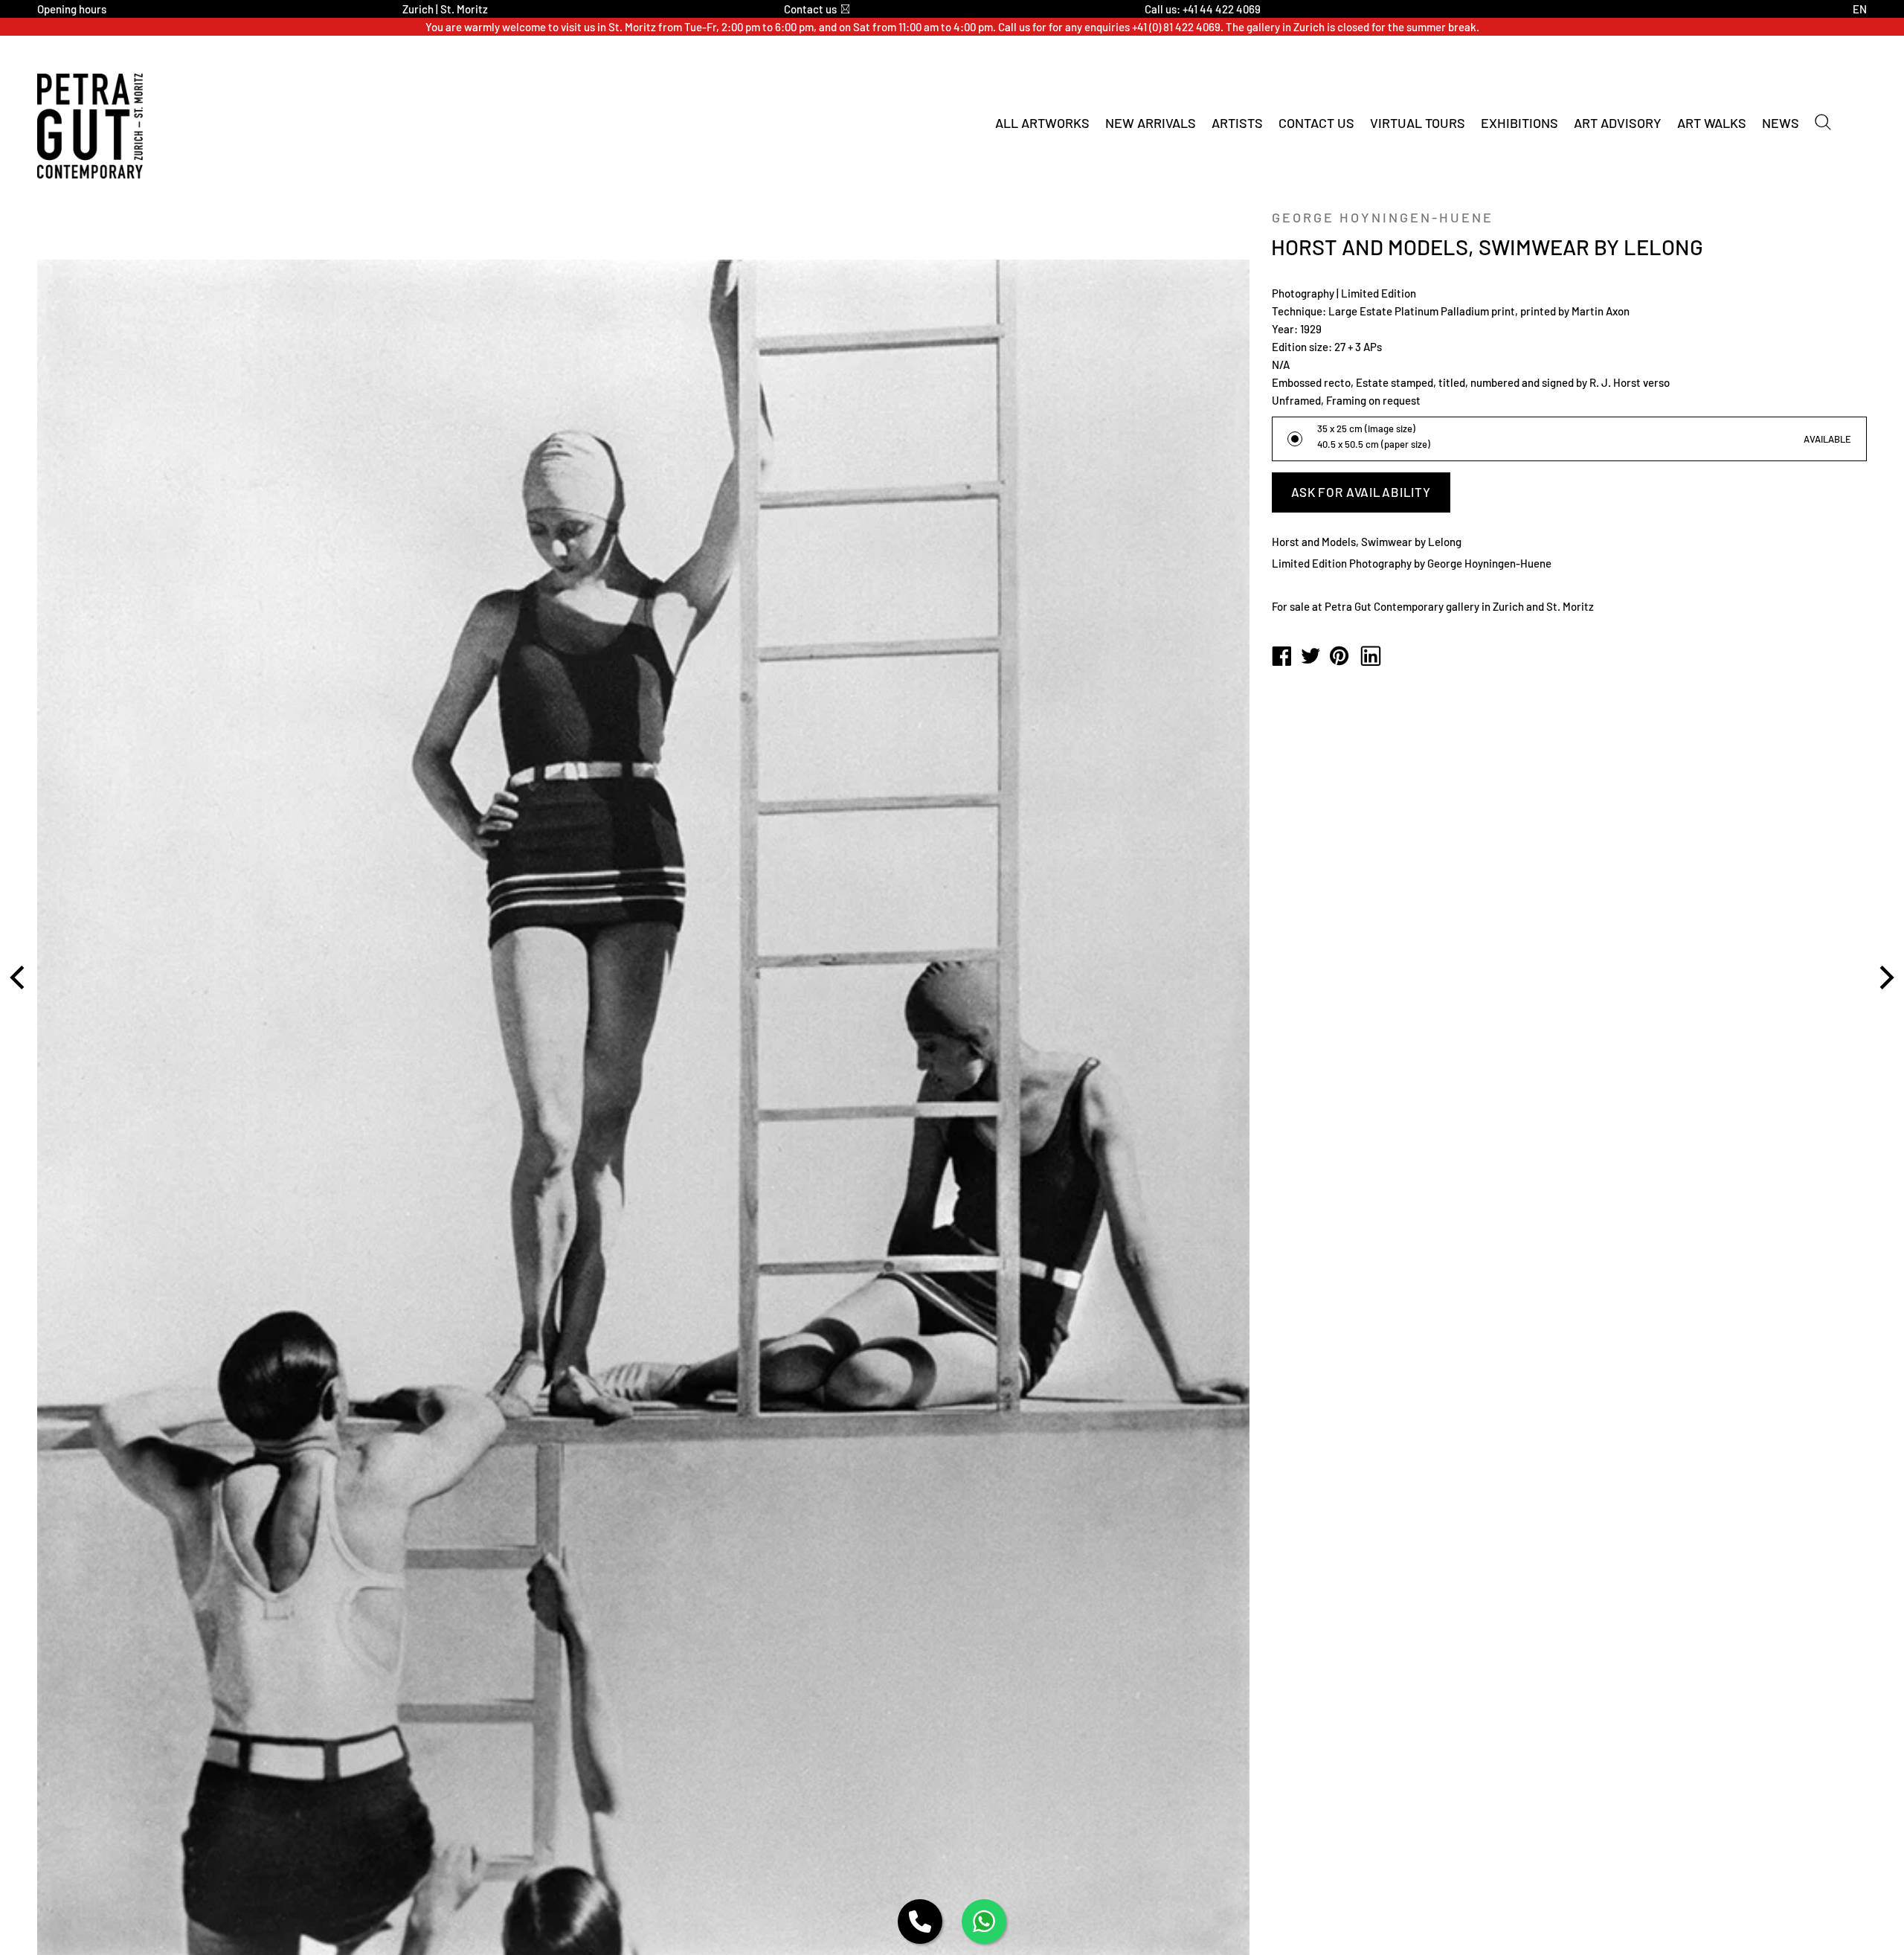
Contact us (810, 9)
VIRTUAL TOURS (1418, 123)
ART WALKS (1712, 123)
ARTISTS (1237, 123)
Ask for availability (1361, 492)
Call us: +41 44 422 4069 (1203, 9)
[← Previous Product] (19, 977)
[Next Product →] (1885, 977)
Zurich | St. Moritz (445, 9)
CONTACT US (1316, 123)
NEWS (1781, 123)
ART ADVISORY (1618, 123)
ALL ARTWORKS (1042, 123)
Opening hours (72, 9)
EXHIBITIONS (1519, 123)
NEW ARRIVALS (1151, 123)
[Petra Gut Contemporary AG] (1281, 657)
